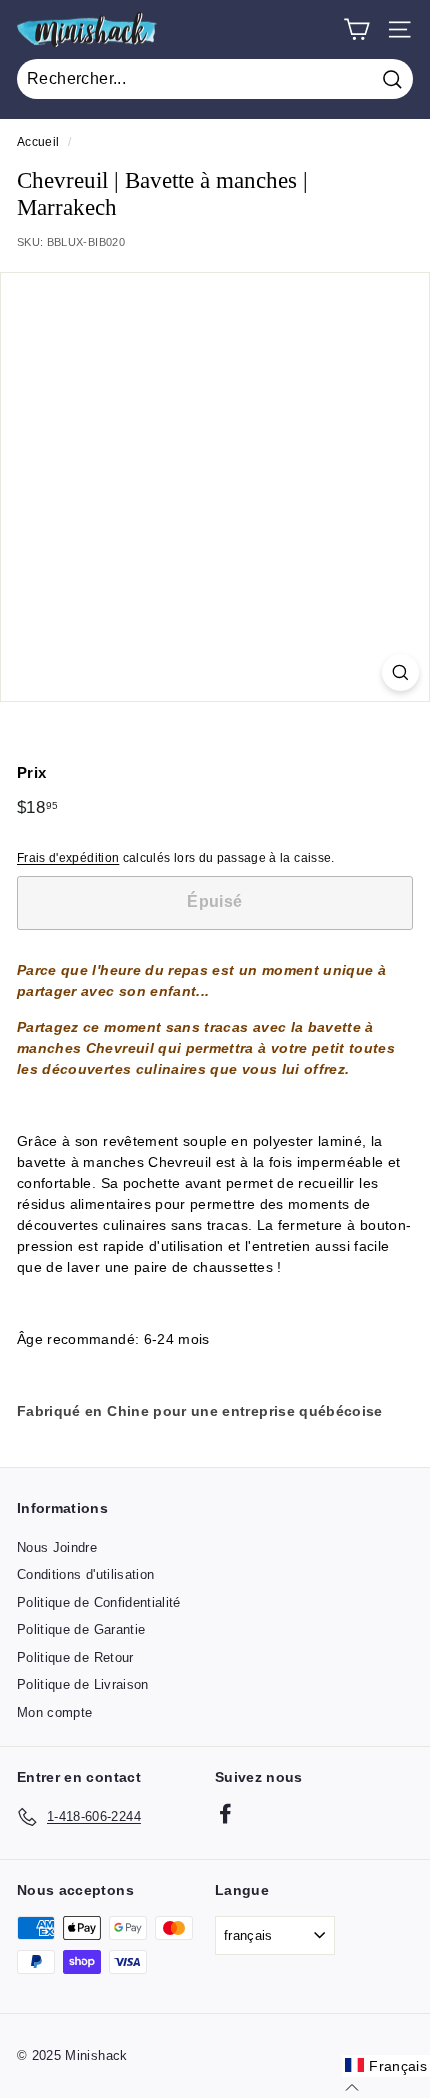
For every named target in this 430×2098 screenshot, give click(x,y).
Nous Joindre (57, 1547)
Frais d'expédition (68, 858)
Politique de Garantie (81, 1629)
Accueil (38, 142)
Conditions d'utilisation (85, 1574)
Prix (31, 772)
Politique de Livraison (83, 1684)
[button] (386, 2066)
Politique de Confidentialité (99, 1602)
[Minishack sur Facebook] (225, 1813)
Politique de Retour (75, 1657)
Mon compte (55, 1712)
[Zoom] (400, 672)
